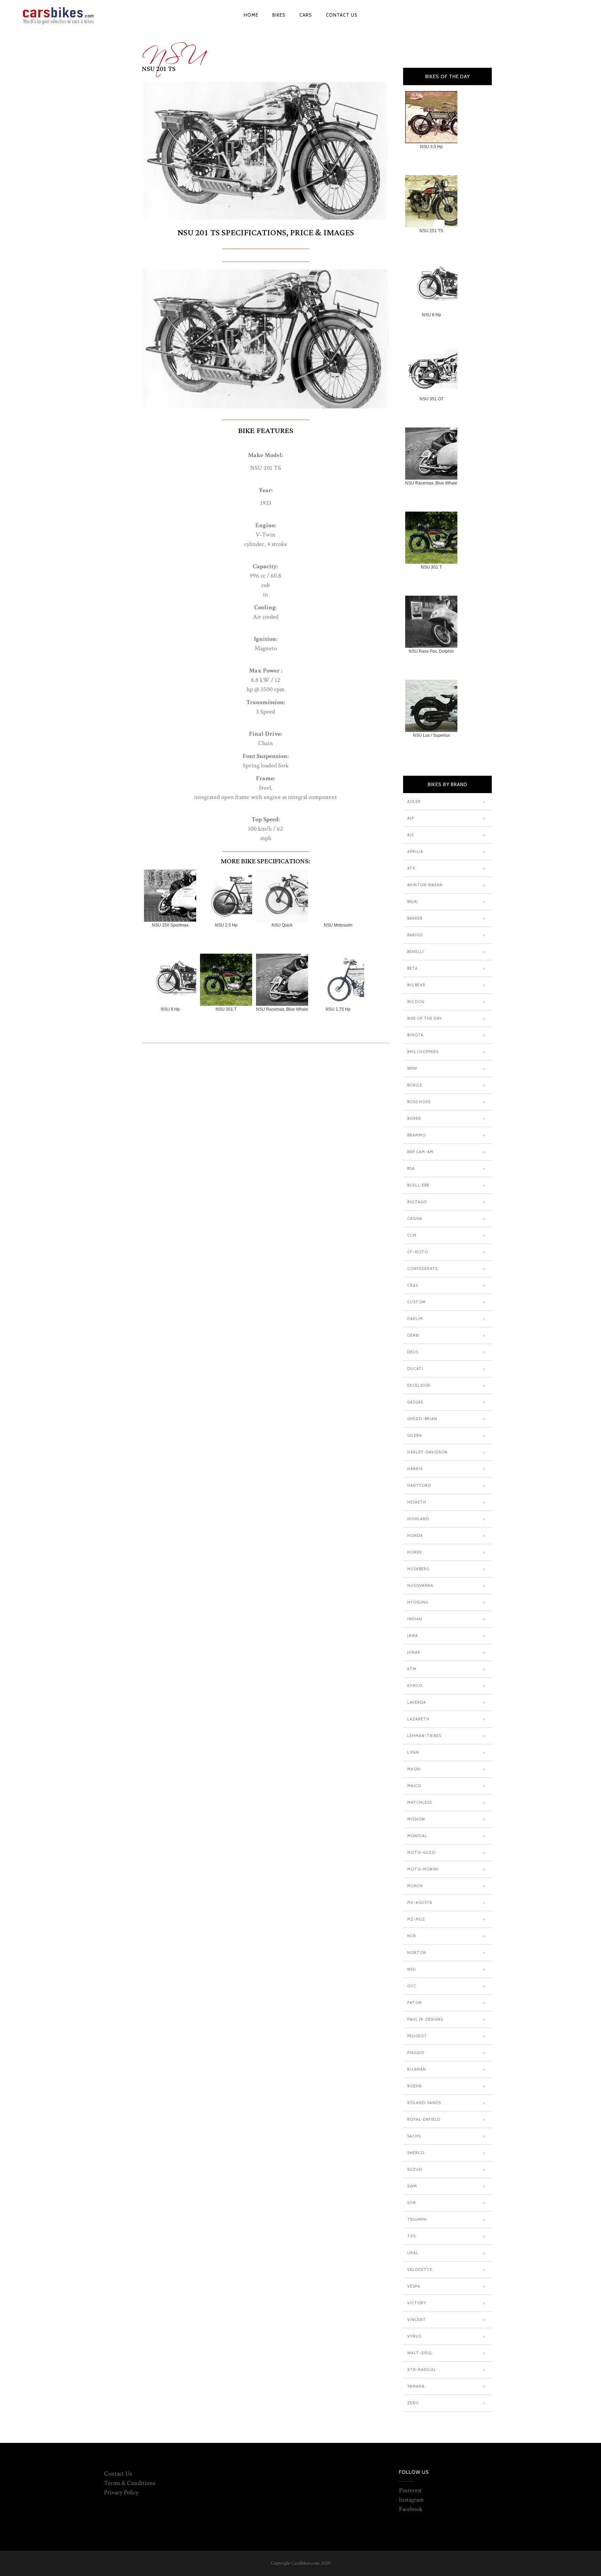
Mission (416, 1819)
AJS (411, 835)
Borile (415, 1085)
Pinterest (410, 2490)
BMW (412, 1068)
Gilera (415, 1435)
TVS (411, 2236)
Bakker (415, 918)
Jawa (413, 1636)
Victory (417, 2303)
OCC (412, 1986)
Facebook (411, 2509)
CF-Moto (418, 1252)
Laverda (417, 1702)
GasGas (415, 1402)
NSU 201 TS (159, 69)
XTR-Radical (422, 2370)
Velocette (420, 2269)
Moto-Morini (423, 1869)
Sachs (414, 2136)
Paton (415, 2003)
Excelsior (419, 1385)
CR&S (413, 1285)
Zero (413, 2403)
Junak (414, 1652)
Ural (413, 2253)
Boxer (414, 1118)
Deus (413, 1352)
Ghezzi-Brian (422, 1419)
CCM (412, 1235)
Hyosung (418, 1602)
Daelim (415, 1319)
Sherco (416, 2153)
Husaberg (418, 1569)
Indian (415, 1619)
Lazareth (418, 1719)
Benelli (416, 952)
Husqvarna (420, 1585)
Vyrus (414, 2336)
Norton (417, 1953)
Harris (415, 1469)
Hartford (419, 1485)
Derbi (413, 1335)
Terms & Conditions (130, 2483)
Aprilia (415, 851)
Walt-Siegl (420, 2353)
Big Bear (416, 985)
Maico (414, 1786)
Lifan (413, 1752)
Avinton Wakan (425, 885)
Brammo (416, 1135)
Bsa (411, 1168)
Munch (415, 1886)
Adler (414, 801)
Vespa (414, 2286)
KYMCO (415, 1686)
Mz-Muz (416, 1919)
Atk (411, 868)
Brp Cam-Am (420, 1152)
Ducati (415, 1369)
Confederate (423, 1269)
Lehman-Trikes (424, 1736)
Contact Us (118, 2474)
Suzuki (415, 2169)
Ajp (411, 818)
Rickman (417, 2069)
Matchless (420, 1802)
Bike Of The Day (425, 1018)
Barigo (415, 935)
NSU (173, 51)
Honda (415, 1535)
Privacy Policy (121, 2492)
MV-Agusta (420, 1902)
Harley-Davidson (427, 1452)
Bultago (417, 1202)
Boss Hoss (419, 1102)
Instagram (411, 2500)
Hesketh (417, 1502)
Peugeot (417, 2036)
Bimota (415, 1035)
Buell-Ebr (418, 1185)
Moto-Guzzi (422, 1852)
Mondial (417, 1836)
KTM (412, 1669)
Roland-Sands (424, 2103)
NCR (412, 1936)
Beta (412, 968)
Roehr (415, 2086)
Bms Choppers (423, 1052)
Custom (416, 1302)
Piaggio (416, 2053)
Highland (418, 1519)
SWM (412, 2186)
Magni (414, 1769)
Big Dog (416, 1002)
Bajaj (413, 902)
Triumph (417, 2219)
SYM (412, 2203)
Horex (415, 1552)
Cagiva (415, 1218)
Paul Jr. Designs (425, 2019)
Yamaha (416, 2386)
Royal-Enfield (424, 2119)
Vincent (417, 2320)
